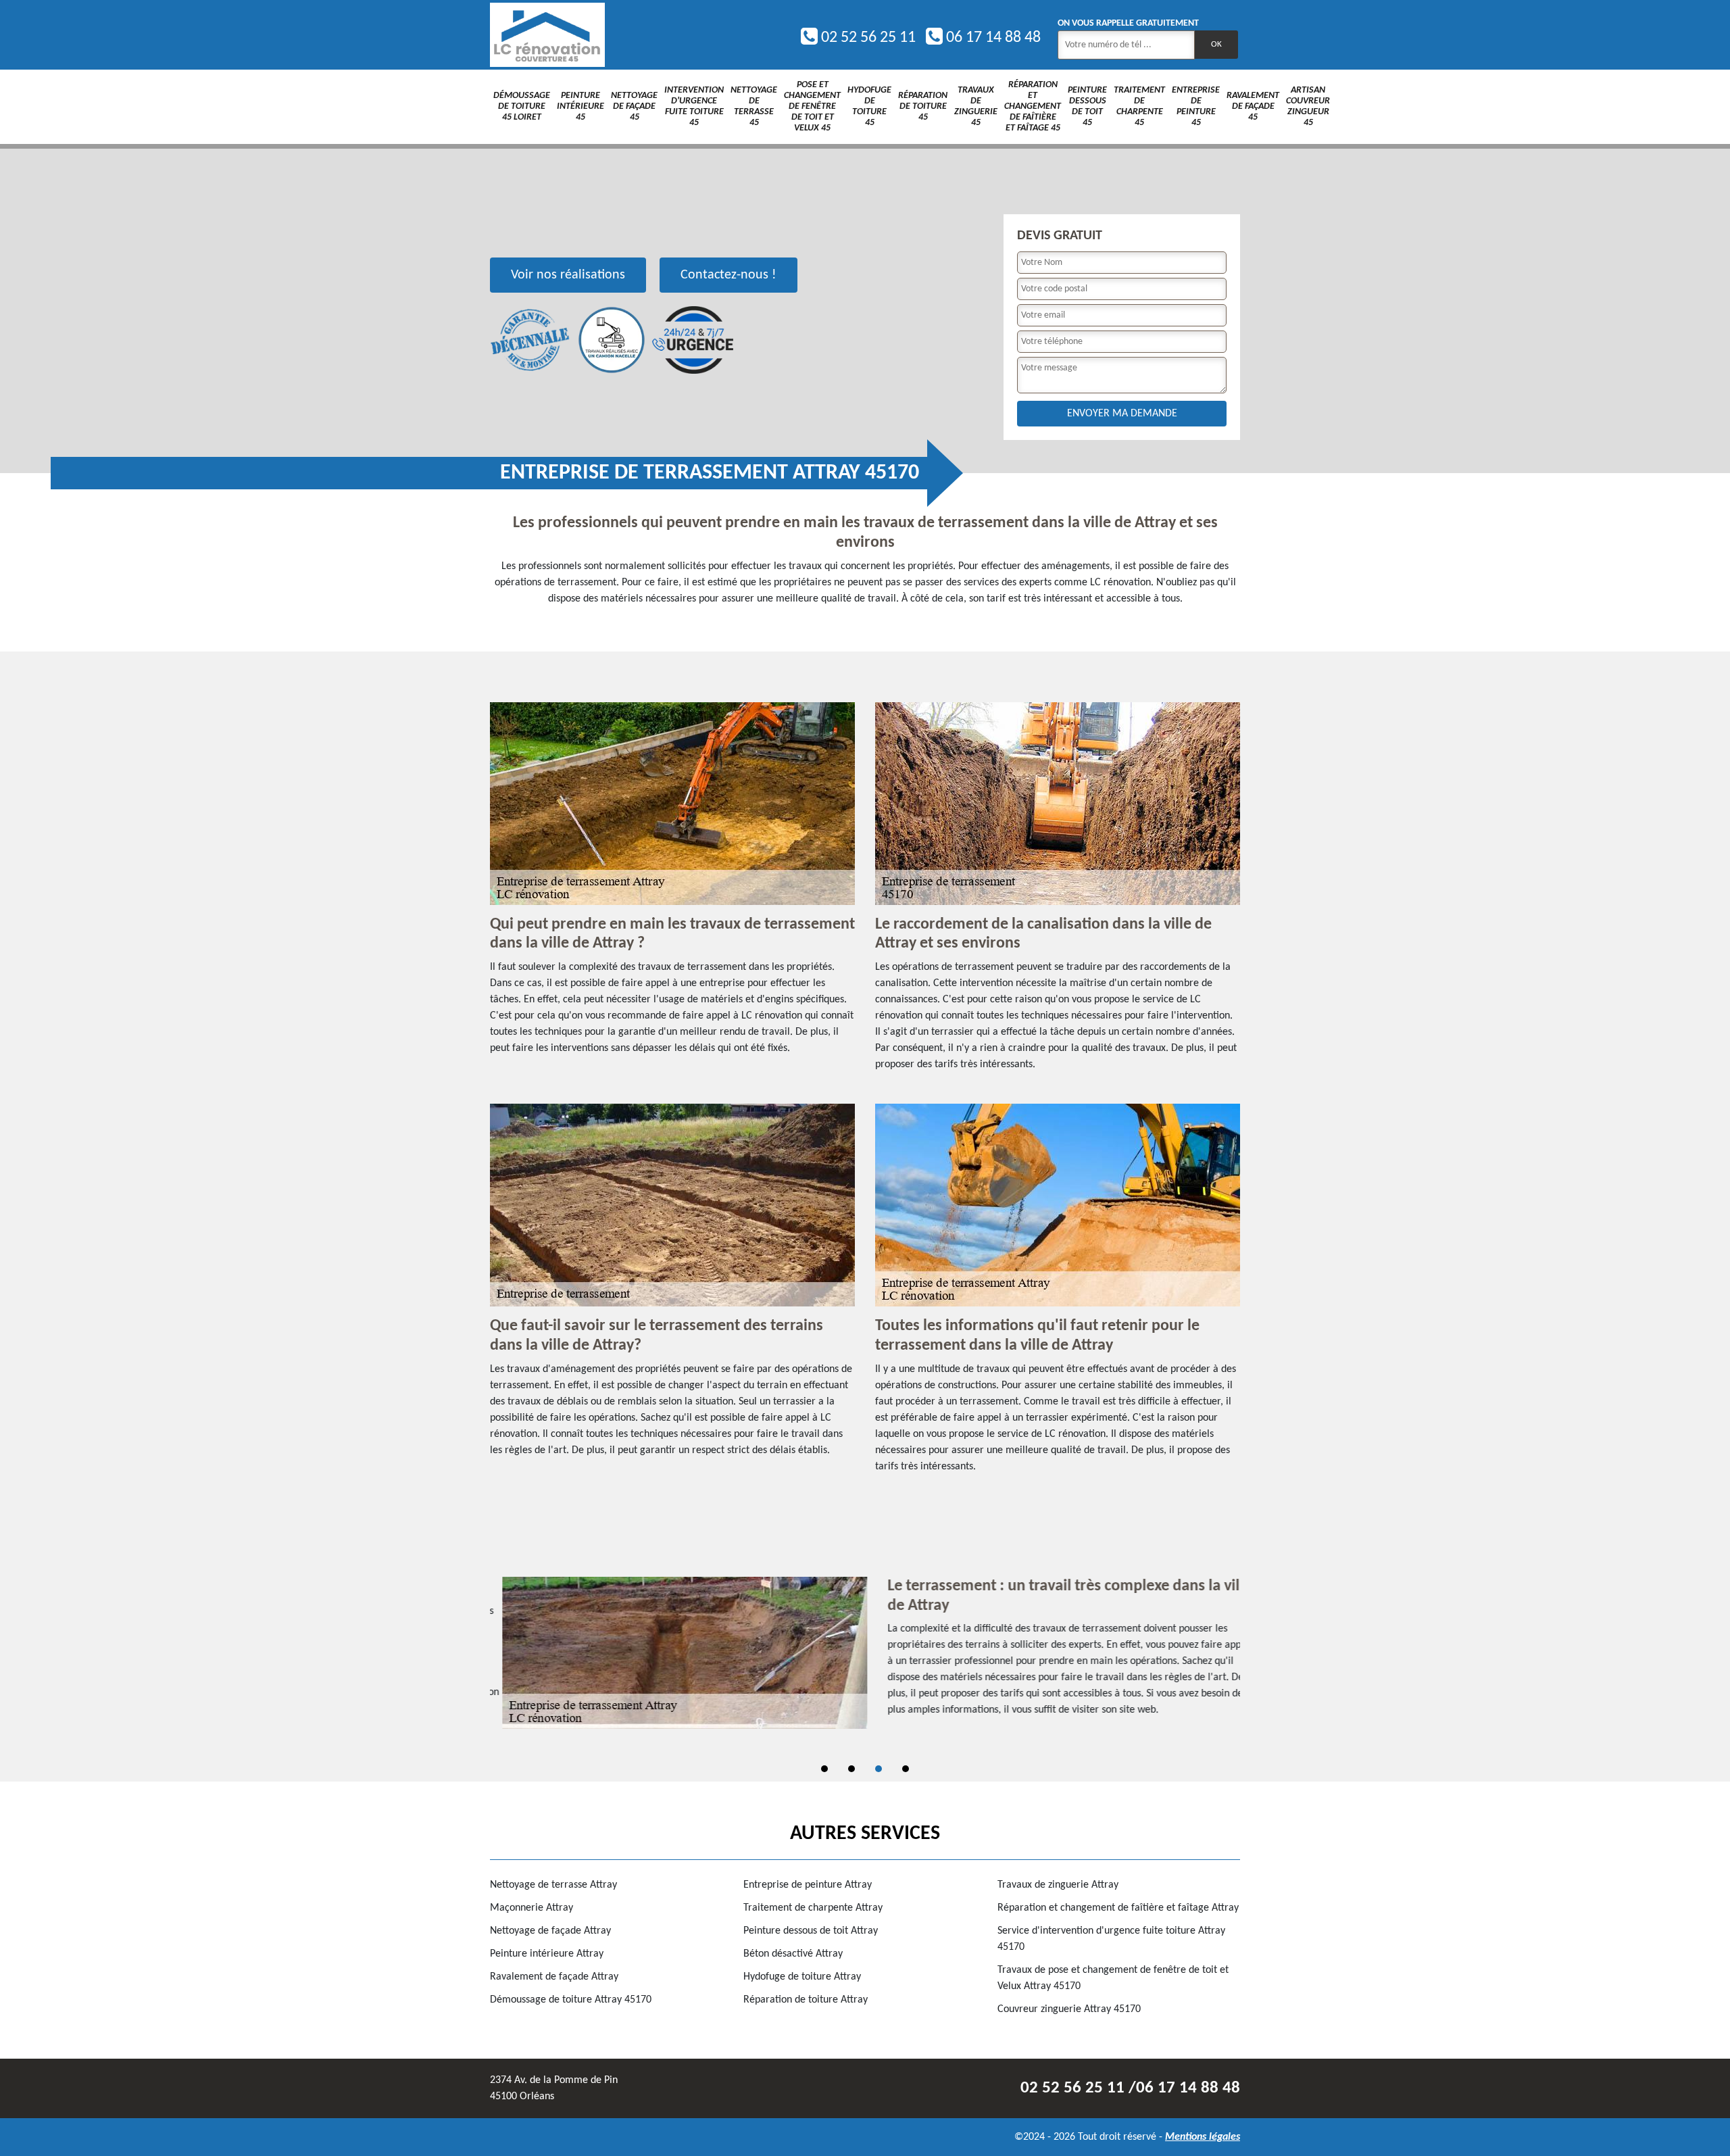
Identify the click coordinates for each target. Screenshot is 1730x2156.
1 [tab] (824, 1769)
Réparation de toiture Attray (806, 2000)
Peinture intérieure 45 (580, 106)
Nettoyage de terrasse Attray (553, 1885)
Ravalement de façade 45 (1253, 106)
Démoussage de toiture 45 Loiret (522, 106)
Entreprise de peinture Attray (808, 1885)
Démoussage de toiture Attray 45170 (571, 2000)
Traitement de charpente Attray (813, 1908)
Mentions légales (1203, 2137)
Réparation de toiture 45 (923, 106)
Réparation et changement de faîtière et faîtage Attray (1118, 1908)
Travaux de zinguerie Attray (1058, 1885)
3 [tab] (879, 1769)
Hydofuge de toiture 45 (869, 106)
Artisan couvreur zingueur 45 (1308, 106)
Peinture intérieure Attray (547, 1954)
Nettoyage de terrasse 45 (754, 106)
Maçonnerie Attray (532, 1908)
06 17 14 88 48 (992, 38)
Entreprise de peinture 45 (1196, 106)
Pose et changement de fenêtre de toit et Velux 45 (812, 106)
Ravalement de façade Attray (554, 1977)
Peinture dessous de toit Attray (811, 1931)
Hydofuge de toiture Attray (802, 1977)
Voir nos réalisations (568, 275)
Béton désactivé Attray (793, 1954)
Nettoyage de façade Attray (550, 1931)
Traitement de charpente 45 (1139, 106)
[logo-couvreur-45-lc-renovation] (547, 35)
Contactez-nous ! (728, 275)
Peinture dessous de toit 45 (1087, 106)
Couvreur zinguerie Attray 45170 (1069, 2009)
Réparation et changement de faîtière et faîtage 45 (1033, 106)
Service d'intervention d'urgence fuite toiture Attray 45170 (1111, 1939)
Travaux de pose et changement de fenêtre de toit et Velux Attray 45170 (1113, 1978)
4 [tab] (906, 1769)
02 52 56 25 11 (867, 38)
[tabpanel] (865, 1653)
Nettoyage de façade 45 (634, 106)
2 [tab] (851, 1769)
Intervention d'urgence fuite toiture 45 (694, 106)
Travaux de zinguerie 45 (976, 106)
